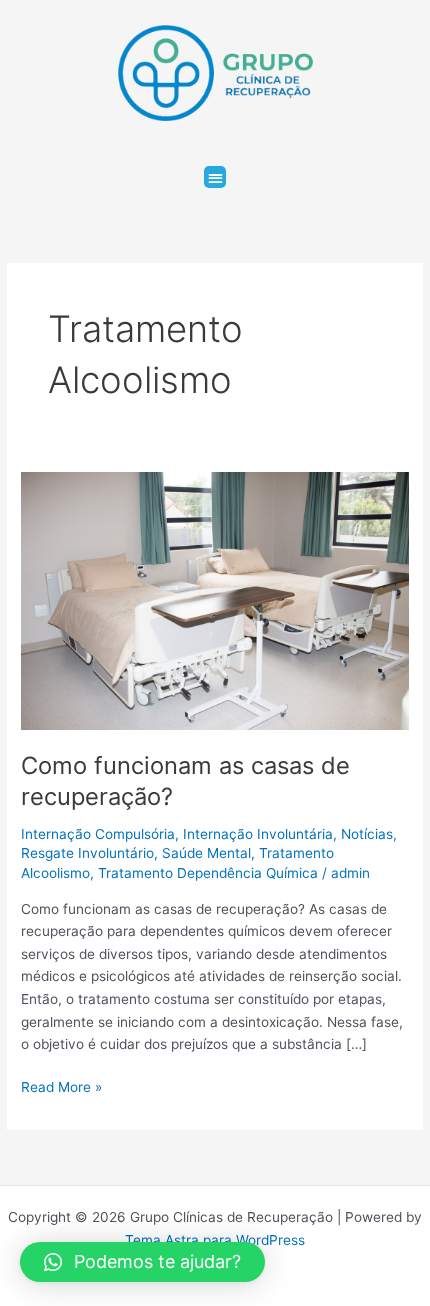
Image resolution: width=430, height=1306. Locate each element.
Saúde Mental (206, 853)
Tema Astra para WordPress (215, 1240)
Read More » (61, 1085)
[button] (215, 177)
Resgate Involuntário (87, 853)
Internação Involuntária (258, 834)
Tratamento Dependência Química (208, 873)
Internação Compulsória (98, 834)
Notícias (367, 834)
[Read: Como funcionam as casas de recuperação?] (215, 600)
